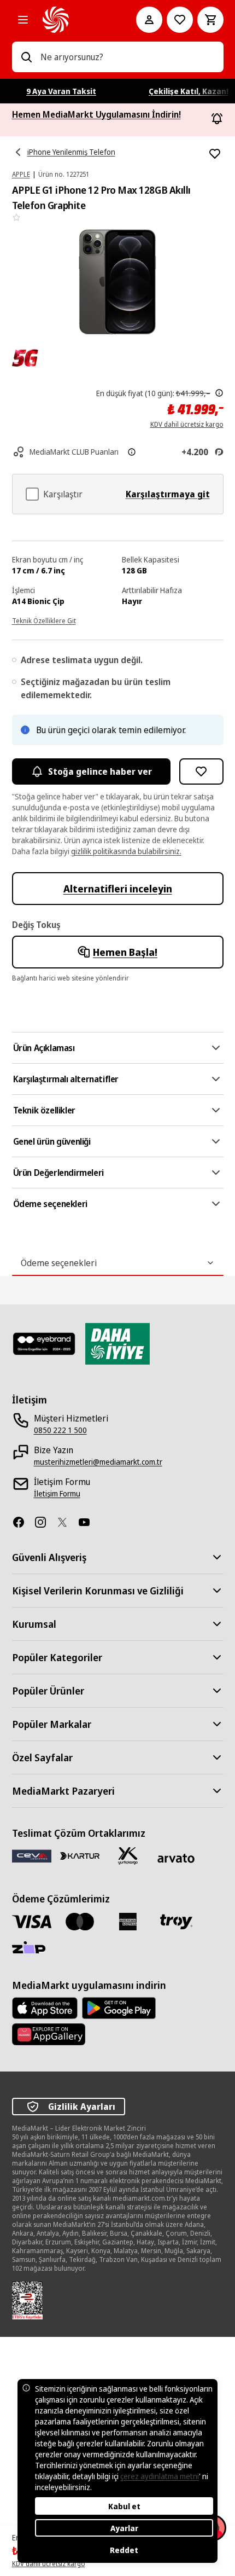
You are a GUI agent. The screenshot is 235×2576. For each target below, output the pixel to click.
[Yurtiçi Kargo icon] (128, 1856)
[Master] (80, 1922)
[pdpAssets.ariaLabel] (25, 358)
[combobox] (128, 57)
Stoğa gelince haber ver (100, 771)
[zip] (32, 1948)
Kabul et (124, 2506)
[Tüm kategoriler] (23, 20)
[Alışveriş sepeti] (210, 20)
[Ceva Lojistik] (32, 1856)
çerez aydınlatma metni (160, 2476)
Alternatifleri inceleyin (118, 889)
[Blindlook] (44, 1344)
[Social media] (23, 1522)
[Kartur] (80, 1856)
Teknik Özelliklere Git (44, 621)
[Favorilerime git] (180, 20)
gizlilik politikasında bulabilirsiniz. (126, 851)
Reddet (124, 2550)
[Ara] (26, 57)
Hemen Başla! (125, 952)
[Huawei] (49, 2034)
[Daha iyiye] (117, 1344)
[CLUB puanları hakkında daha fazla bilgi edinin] (132, 452)
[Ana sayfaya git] (74, 20)
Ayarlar (124, 2528)
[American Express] (128, 1922)
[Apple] (45, 2008)
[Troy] (176, 1922)
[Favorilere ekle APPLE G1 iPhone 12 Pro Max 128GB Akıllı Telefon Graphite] (215, 154)
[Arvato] (176, 1858)
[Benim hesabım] (149, 20)
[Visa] (32, 1921)
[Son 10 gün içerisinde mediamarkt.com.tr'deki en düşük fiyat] (219, 393)
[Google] (119, 2008)
